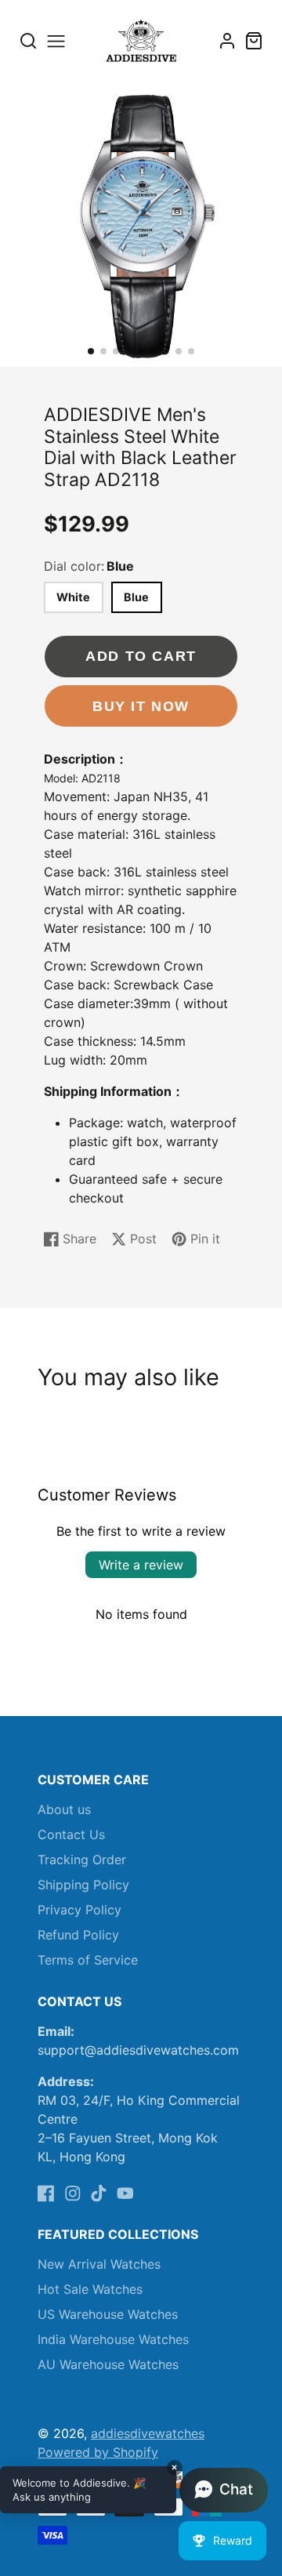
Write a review (141, 1565)
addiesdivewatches (148, 2433)
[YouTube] (125, 2193)
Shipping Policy (83, 1885)
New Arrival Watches (99, 2264)
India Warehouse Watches (113, 2339)
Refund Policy (78, 1935)
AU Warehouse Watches (108, 2364)
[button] (91, 351)
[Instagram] (73, 2193)
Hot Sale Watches (90, 2289)
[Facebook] (46, 2193)
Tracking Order (82, 1859)
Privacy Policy (80, 1910)
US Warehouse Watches (108, 2314)
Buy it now (141, 706)
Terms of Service (88, 1960)
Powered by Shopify (98, 2452)
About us (64, 1809)
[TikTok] (99, 2193)
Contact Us (71, 1834)
